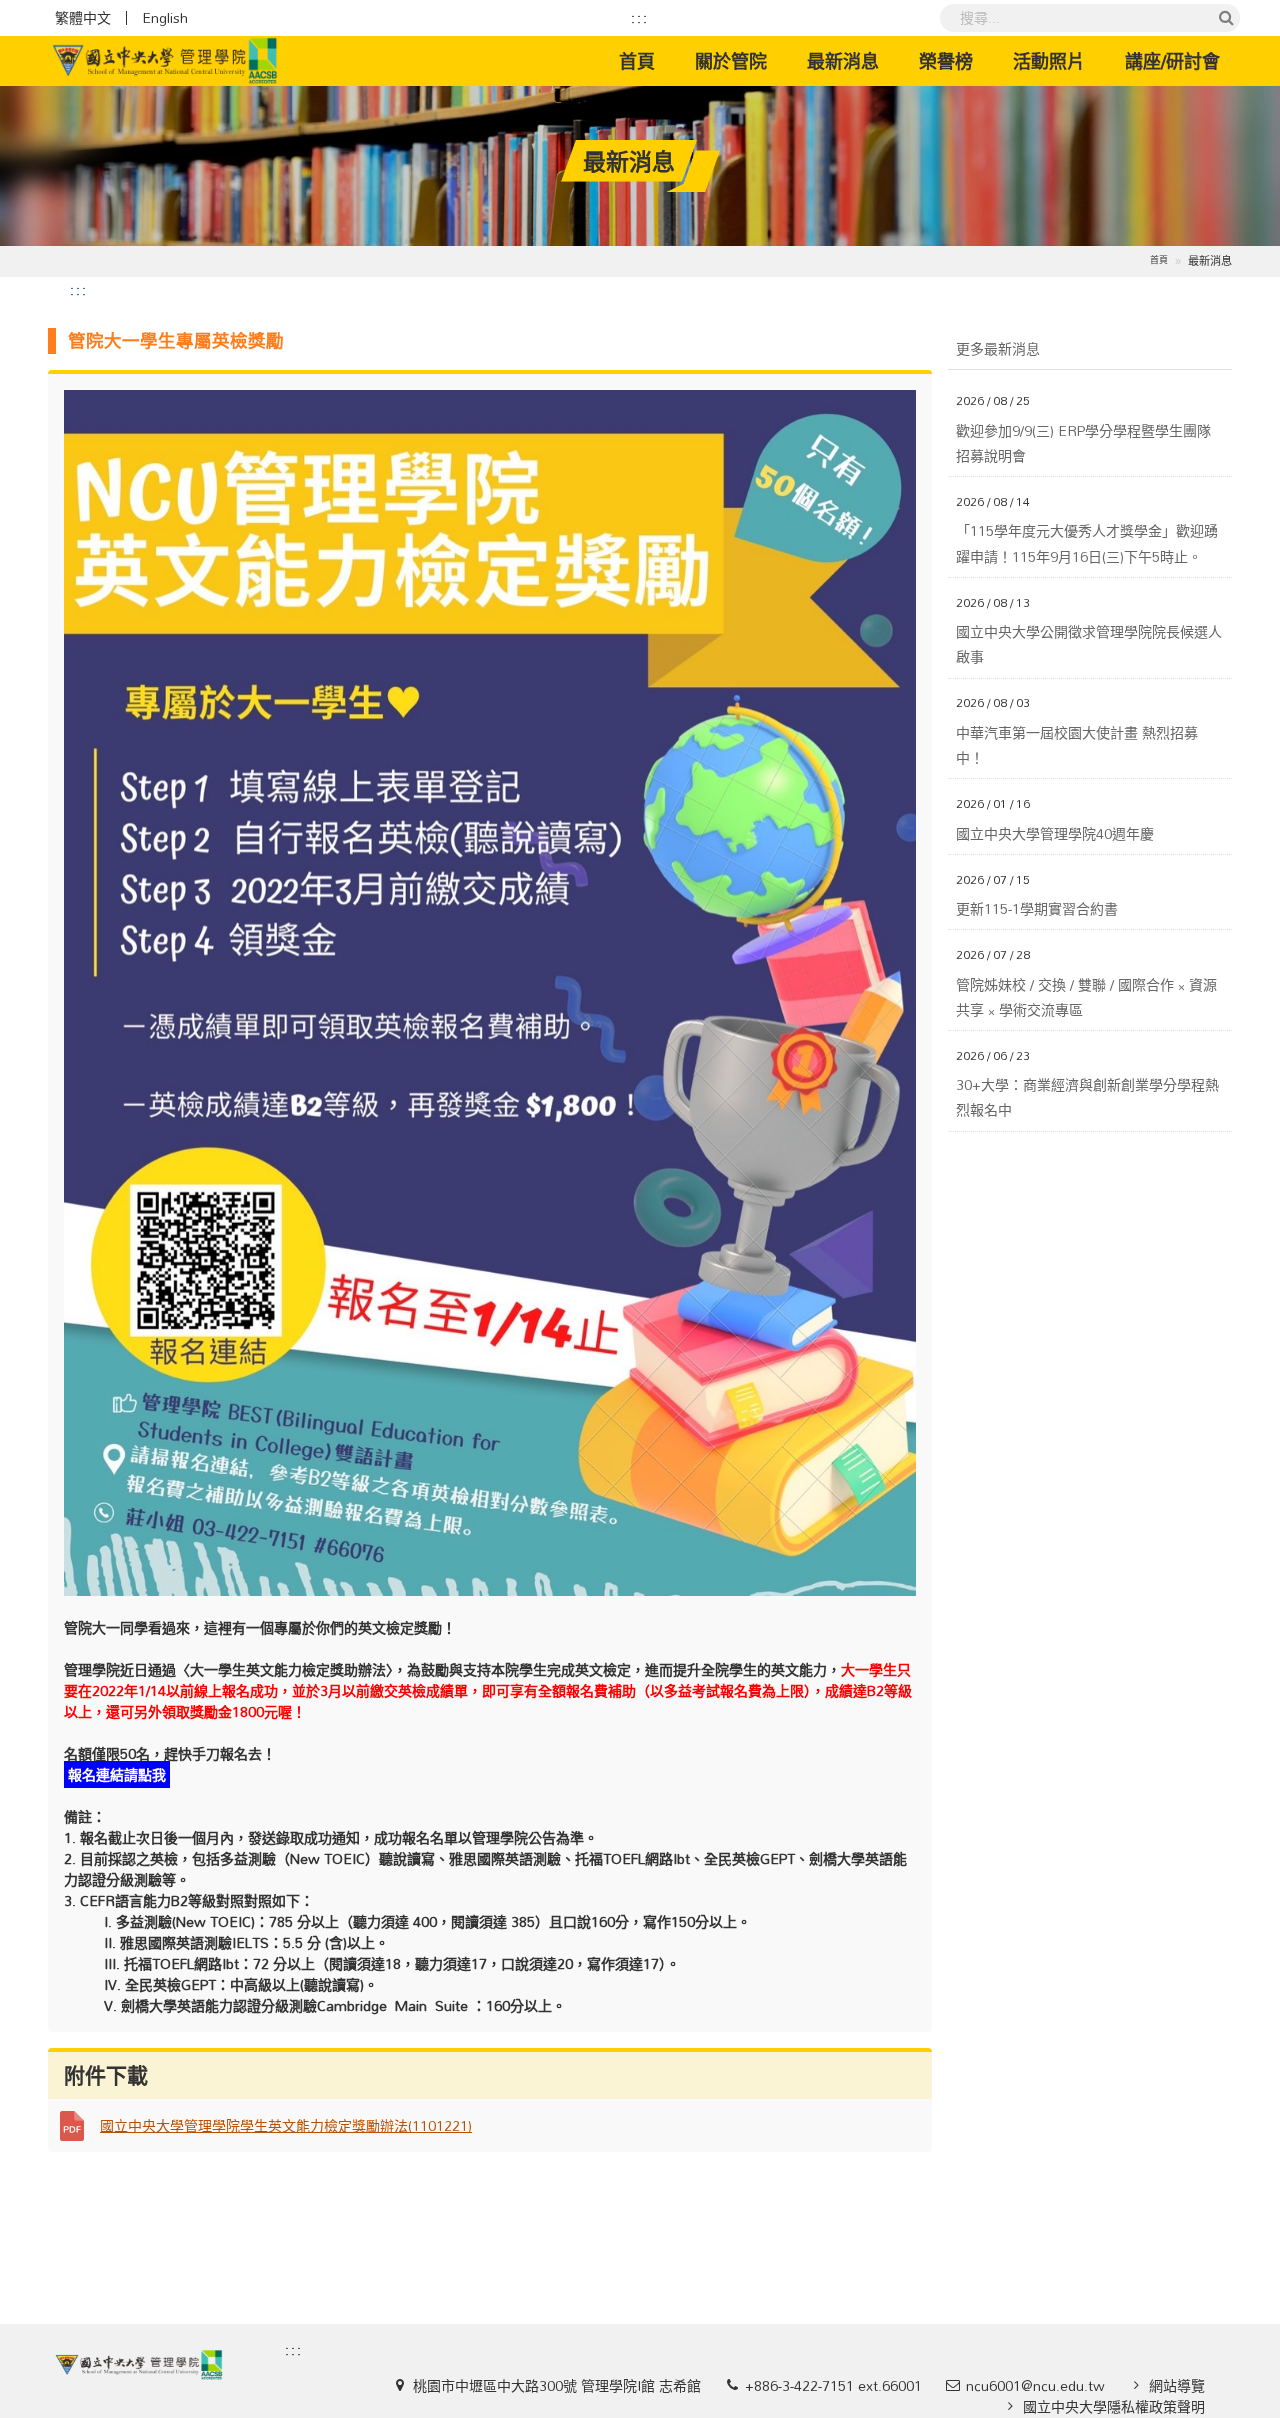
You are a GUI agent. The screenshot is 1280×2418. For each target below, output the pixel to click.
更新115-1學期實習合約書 (1037, 908)
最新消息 (843, 61)
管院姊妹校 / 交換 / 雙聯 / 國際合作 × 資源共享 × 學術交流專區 (1086, 997)
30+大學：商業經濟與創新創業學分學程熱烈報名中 (1087, 1097)
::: (640, 18)
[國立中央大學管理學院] (165, 61)
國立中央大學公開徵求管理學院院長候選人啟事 (1089, 644)
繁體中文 (83, 18)
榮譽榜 (946, 61)
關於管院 (731, 61)
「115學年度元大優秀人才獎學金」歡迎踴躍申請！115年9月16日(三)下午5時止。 (1087, 543)
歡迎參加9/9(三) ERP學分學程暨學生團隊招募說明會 (1083, 443)
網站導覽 (1177, 2385)
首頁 (647, 60)
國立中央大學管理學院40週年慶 (1055, 833)
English (165, 18)
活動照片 (1049, 61)
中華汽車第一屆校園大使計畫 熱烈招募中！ (1077, 745)
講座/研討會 (1172, 61)
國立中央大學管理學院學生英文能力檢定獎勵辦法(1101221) (286, 2125)
